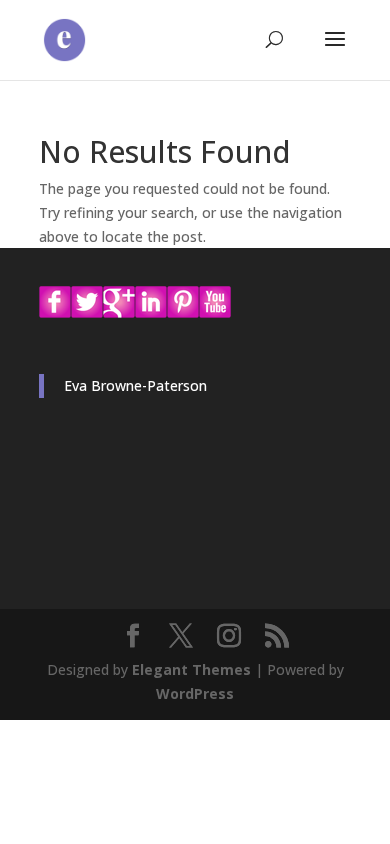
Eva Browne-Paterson (135, 385)
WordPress (195, 693)
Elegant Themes (191, 669)
